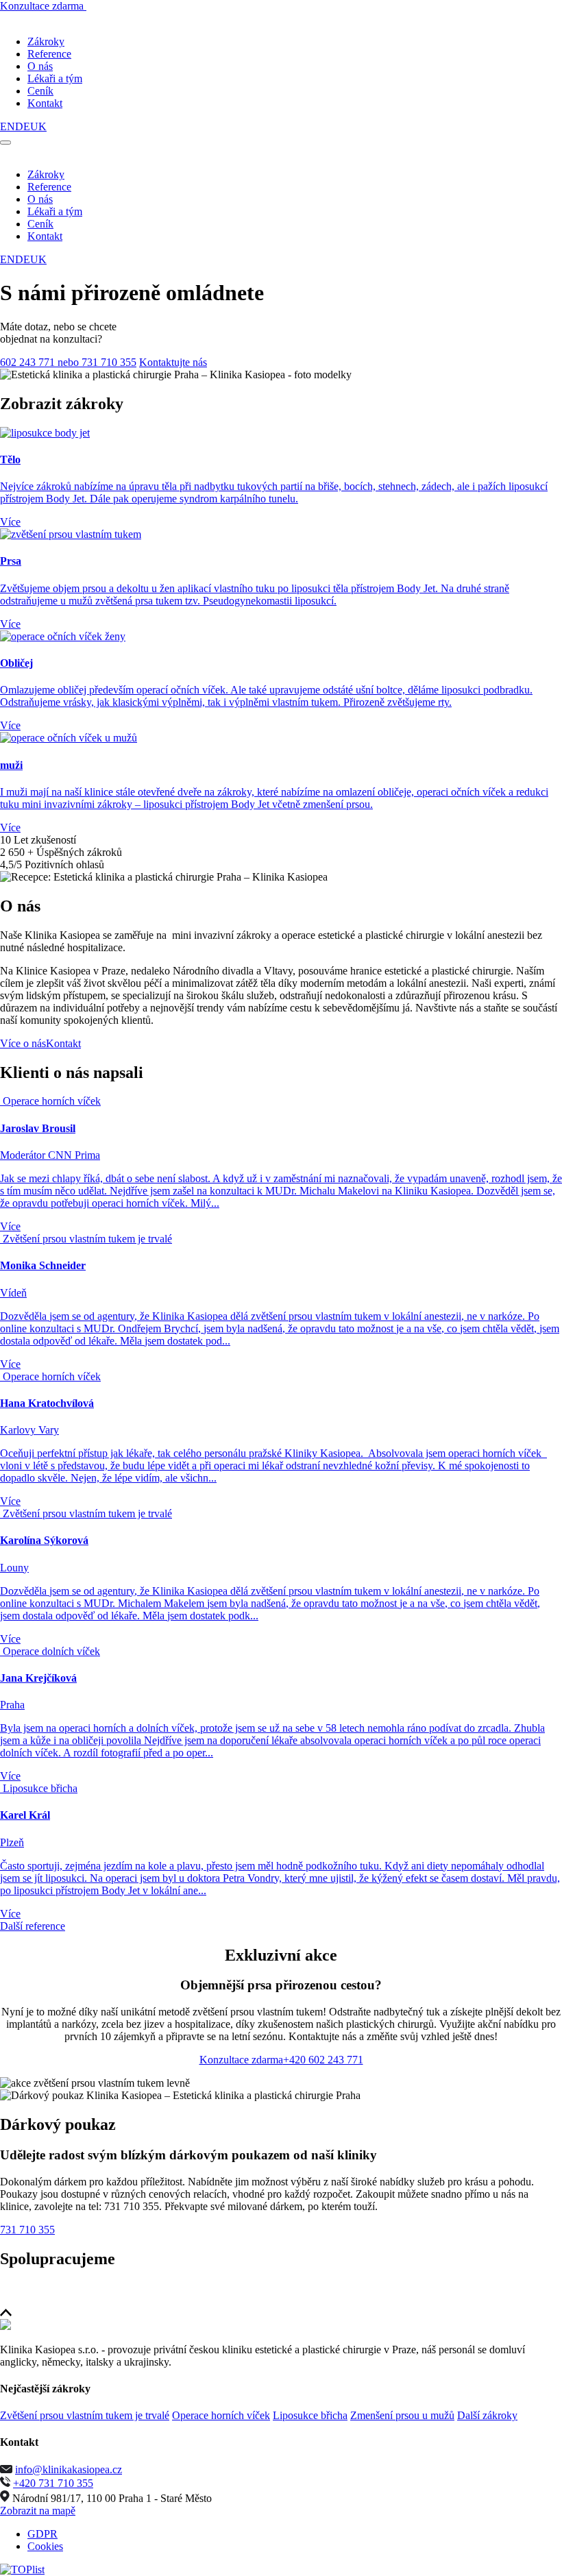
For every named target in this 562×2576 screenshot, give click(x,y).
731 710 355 (27, 2230)
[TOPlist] (22, 2569)
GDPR (42, 2534)
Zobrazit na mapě (38, 2511)
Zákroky (46, 41)
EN (8, 126)
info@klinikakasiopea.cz (69, 2469)
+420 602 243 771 (323, 2060)
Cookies (45, 2546)
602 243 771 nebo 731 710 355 (68, 362)
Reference (49, 54)
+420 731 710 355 (53, 2483)
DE (23, 126)
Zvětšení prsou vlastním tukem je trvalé (85, 2415)
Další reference (33, 1926)
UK (38, 126)
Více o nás (23, 1043)
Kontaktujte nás (173, 362)
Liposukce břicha (310, 2415)
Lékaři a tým (55, 78)
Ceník (40, 91)
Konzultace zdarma (43, 6)
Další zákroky (487, 2415)
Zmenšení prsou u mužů (402, 2415)
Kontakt (45, 103)
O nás (40, 66)
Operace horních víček (221, 2415)
